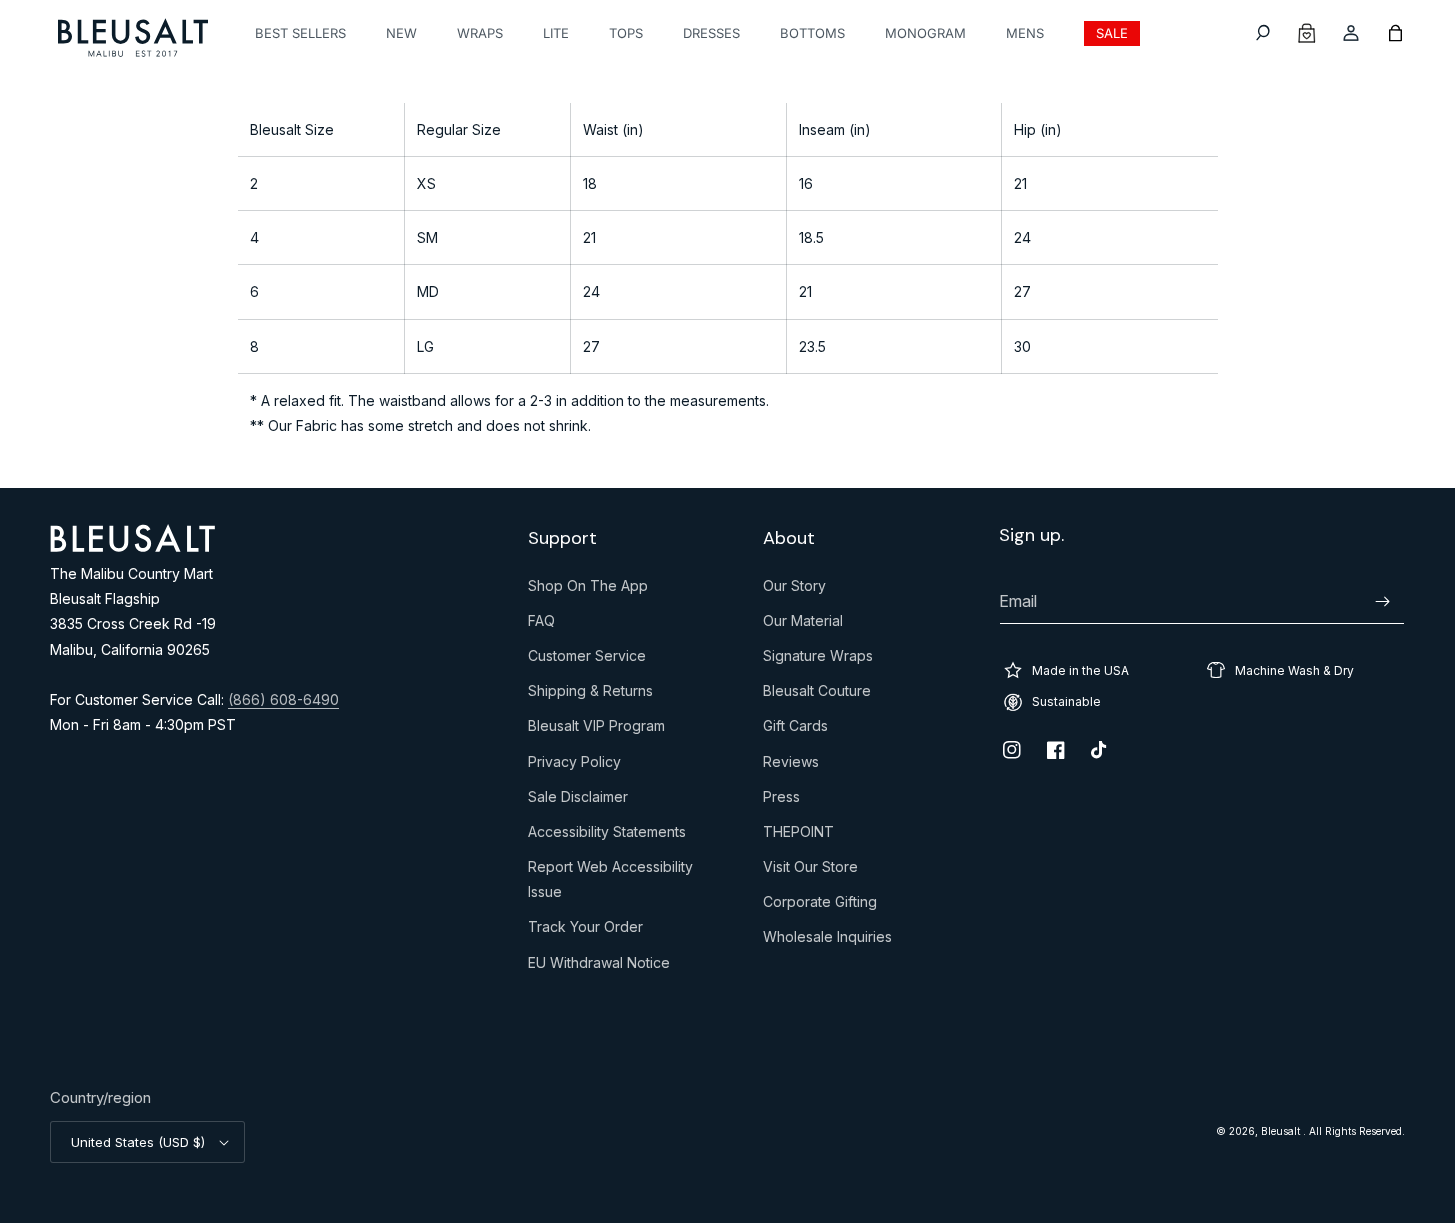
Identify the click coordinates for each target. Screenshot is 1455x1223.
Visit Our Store (810, 871)
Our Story (794, 590)
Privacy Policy (574, 766)
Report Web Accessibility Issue (610, 883)
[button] (1263, 33)
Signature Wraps (818, 660)
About (789, 538)
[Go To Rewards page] (1307, 33)
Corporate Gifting (820, 906)
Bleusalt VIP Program (596, 730)
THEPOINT (798, 836)
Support (562, 538)
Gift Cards (795, 730)
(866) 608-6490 (283, 699)
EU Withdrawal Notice (599, 967)
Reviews (791, 766)
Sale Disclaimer (578, 801)
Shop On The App (588, 590)
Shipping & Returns (590, 695)
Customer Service (587, 660)
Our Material (803, 625)
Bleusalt (1282, 1131)
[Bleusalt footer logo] (132, 546)
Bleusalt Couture (817, 695)
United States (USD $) (138, 1142)
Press (781, 801)
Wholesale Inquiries (827, 941)
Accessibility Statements (607, 836)
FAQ (541, 625)
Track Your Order (585, 931)
